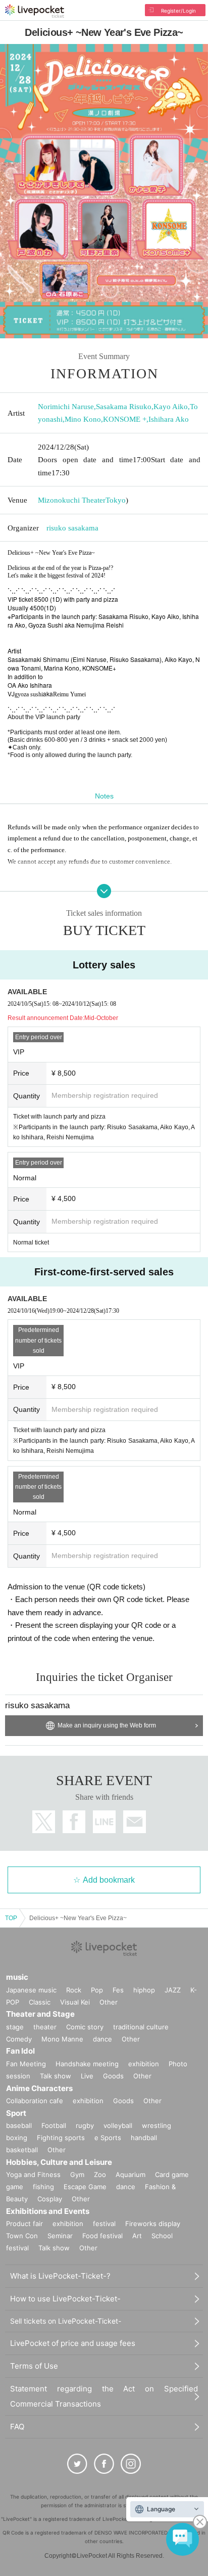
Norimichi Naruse (66, 407)
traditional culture (141, 2027)
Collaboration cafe (35, 2101)
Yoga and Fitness (33, 2174)
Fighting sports (61, 2138)
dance (102, 2039)
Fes (118, 1990)
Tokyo (116, 500)
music (17, 1977)
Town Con (22, 2236)
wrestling (157, 2125)
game (15, 2187)
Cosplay (50, 2199)
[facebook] (104, 2464)
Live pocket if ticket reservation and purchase (35, 11)
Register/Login (178, 11)
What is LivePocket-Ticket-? (60, 2276)
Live (87, 2076)
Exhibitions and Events (48, 2211)
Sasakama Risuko (124, 407)
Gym (77, 2174)
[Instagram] (131, 2464)
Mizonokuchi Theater (72, 500)
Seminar (60, 2236)
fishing (43, 2187)
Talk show (56, 2076)
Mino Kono (83, 419)
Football (54, 2125)
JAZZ (173, 1990)
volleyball (118, 2125)
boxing (17, 2138)
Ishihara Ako (169, 419)
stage (15, 2027)
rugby (85, 2125)
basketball (22, 2150)
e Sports (108, 2138)
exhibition (144, 2064)
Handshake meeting (87, 2064)
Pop (97, 1990)
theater (45, 2027)
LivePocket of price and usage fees (73, 2343)
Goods (113, 2076)
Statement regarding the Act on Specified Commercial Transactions (104, 2396)
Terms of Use (34, 2366)
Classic (40, 2002)
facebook (74, 1822)
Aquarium (131, 2174)
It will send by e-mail (135, 1822)
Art (137, 2236)
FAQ (17, 2427)
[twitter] (77, 2464)
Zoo (100, 2174)
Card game (172, 2174)
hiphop (144, 1990)
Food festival (102, 2236)
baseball (19, 2125)
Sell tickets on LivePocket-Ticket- (66, 2321)
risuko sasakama (72, 528)
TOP (11, 1918)
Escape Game (85, 2187)
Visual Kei (75, 2002)
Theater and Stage (40, 2014)
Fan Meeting (26, 2064)
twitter (44, 1822)
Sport (16, 2113)
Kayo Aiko (171, 407)
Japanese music (31, 1990)
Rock (74, 1990)
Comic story (85, 2027)
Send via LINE (104, 1822)
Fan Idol (20, 2051)
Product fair (24, 2224)
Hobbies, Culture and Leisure (59, 2162)
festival (104, 2224)
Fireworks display (153, 2224)
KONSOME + (125, 419)
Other (109, 2002)
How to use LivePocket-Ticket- (65, 2299)
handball (144, 2138)
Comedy (19, 2039)
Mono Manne (62, 2039)
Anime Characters (39, 2088)
